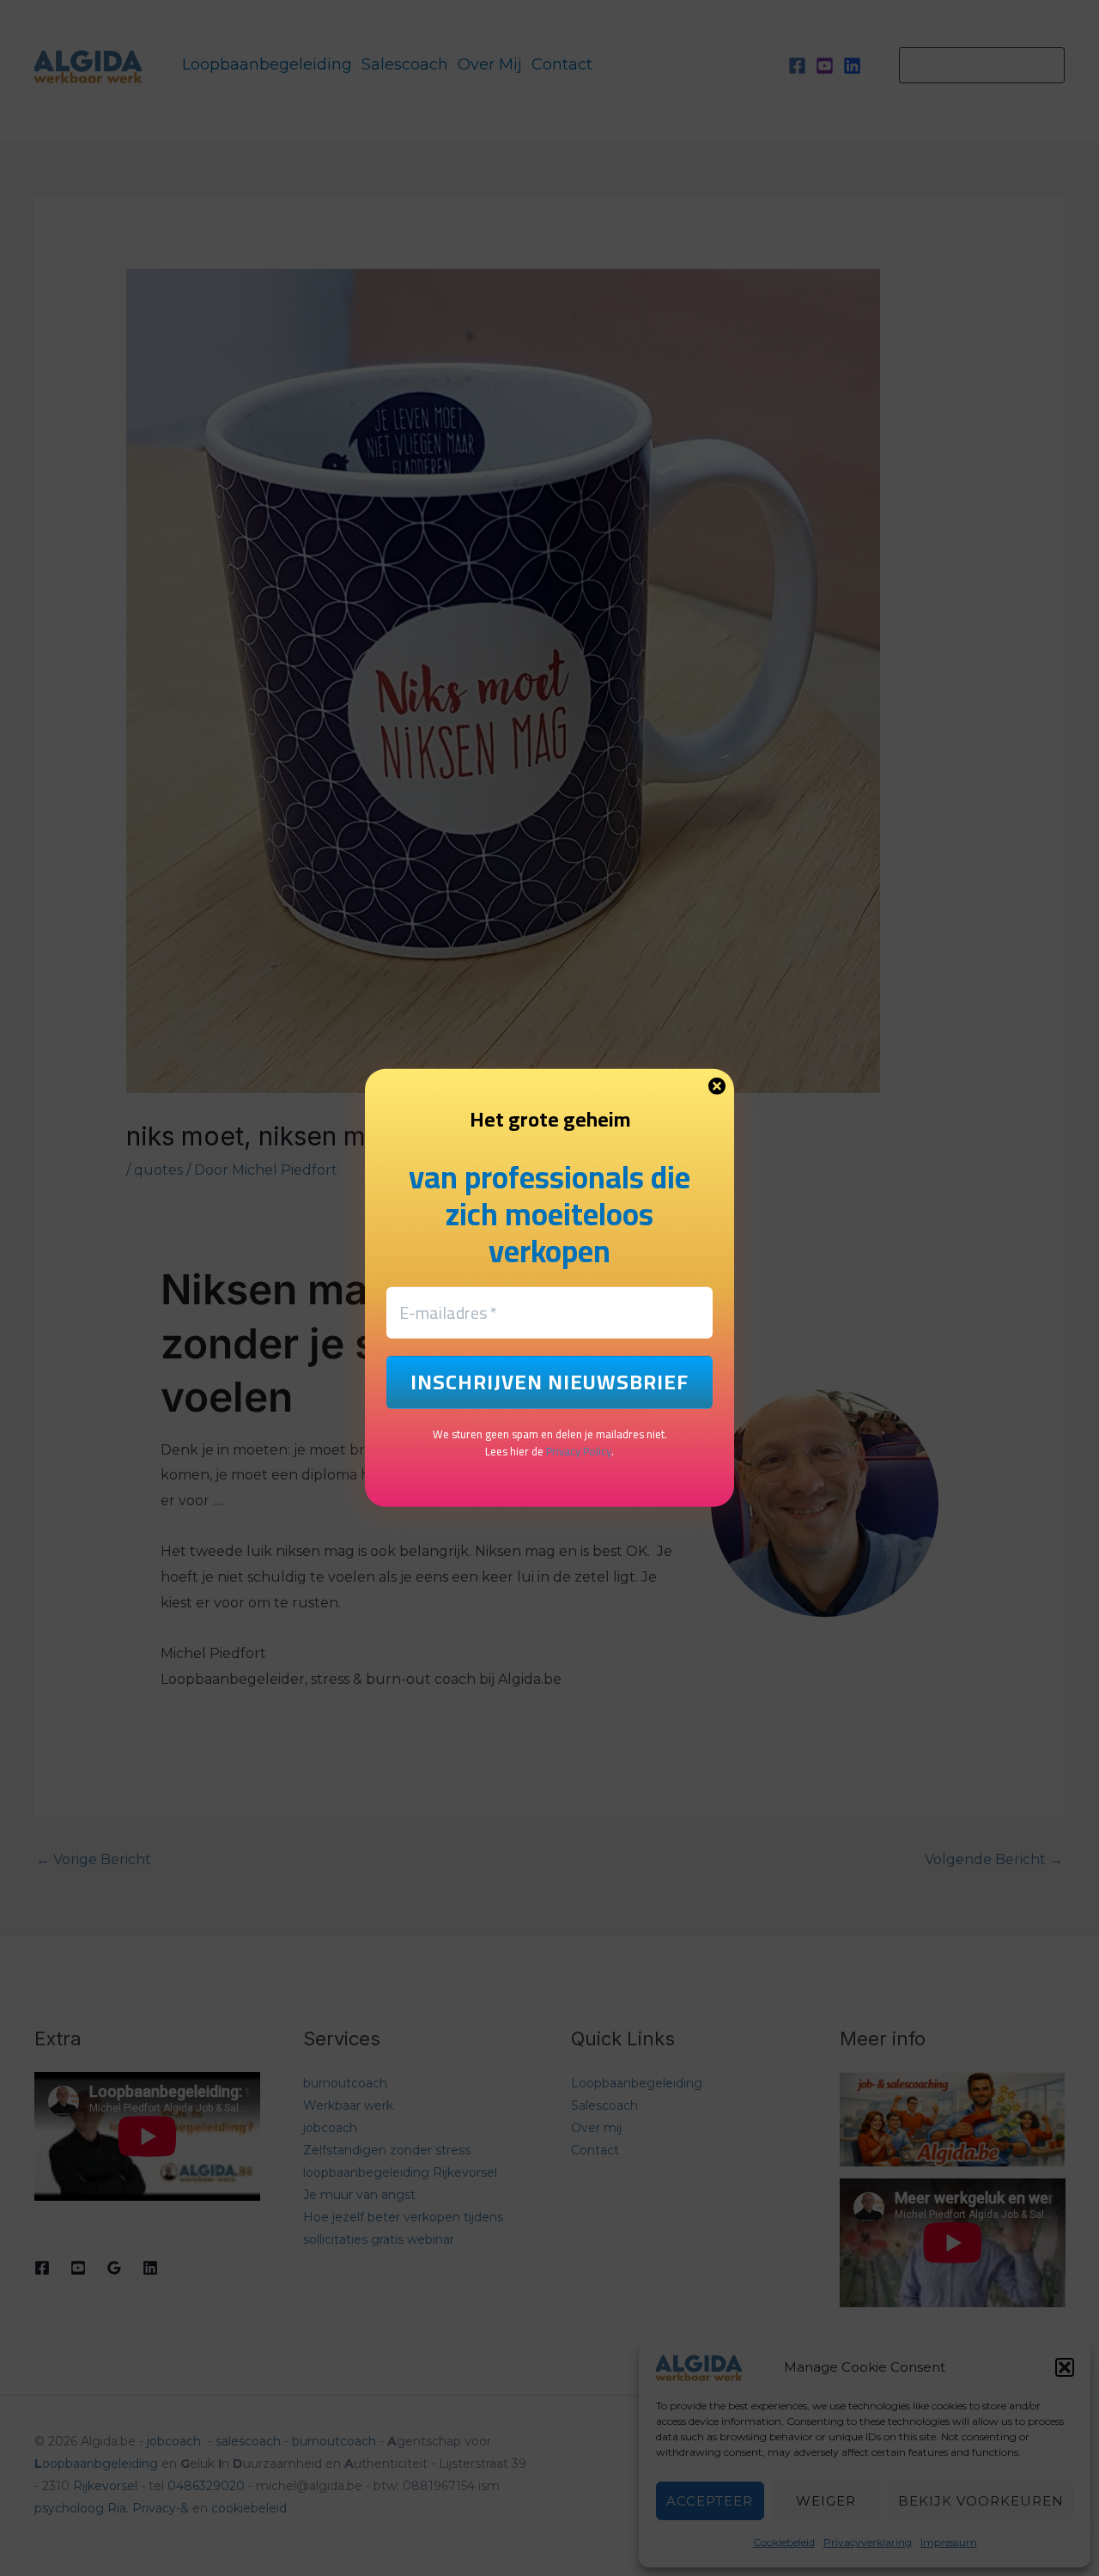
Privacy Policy (579, 1451)
